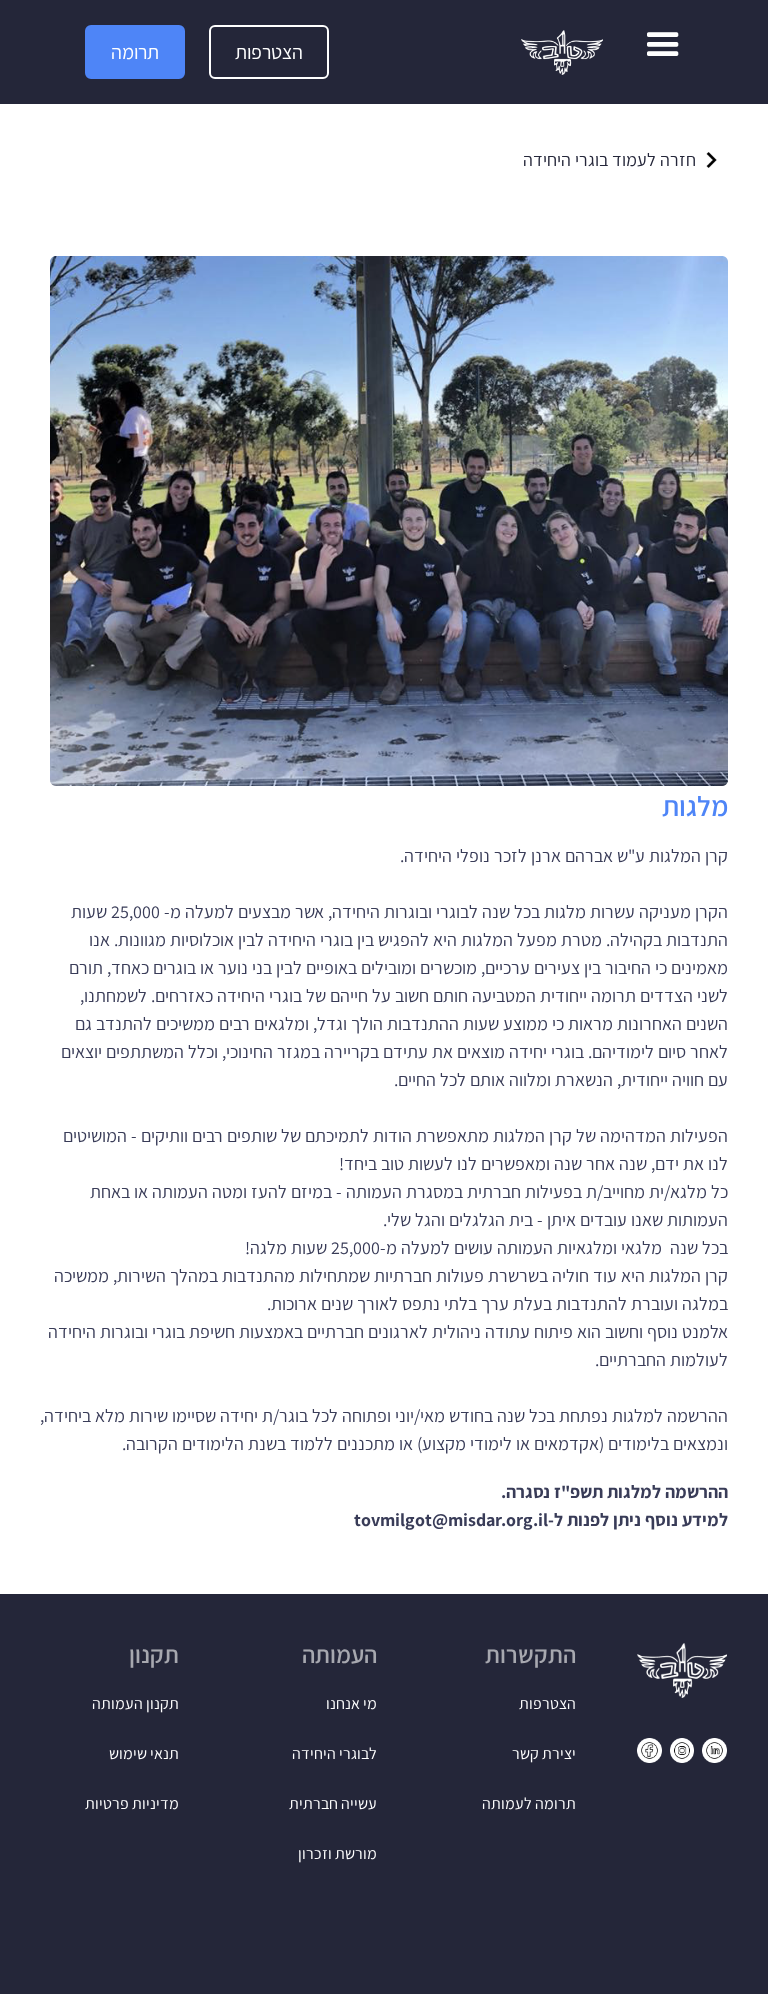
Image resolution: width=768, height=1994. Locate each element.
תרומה (135, 52)
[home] (562, 52)
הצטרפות (269, 52)
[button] (663, 52)
